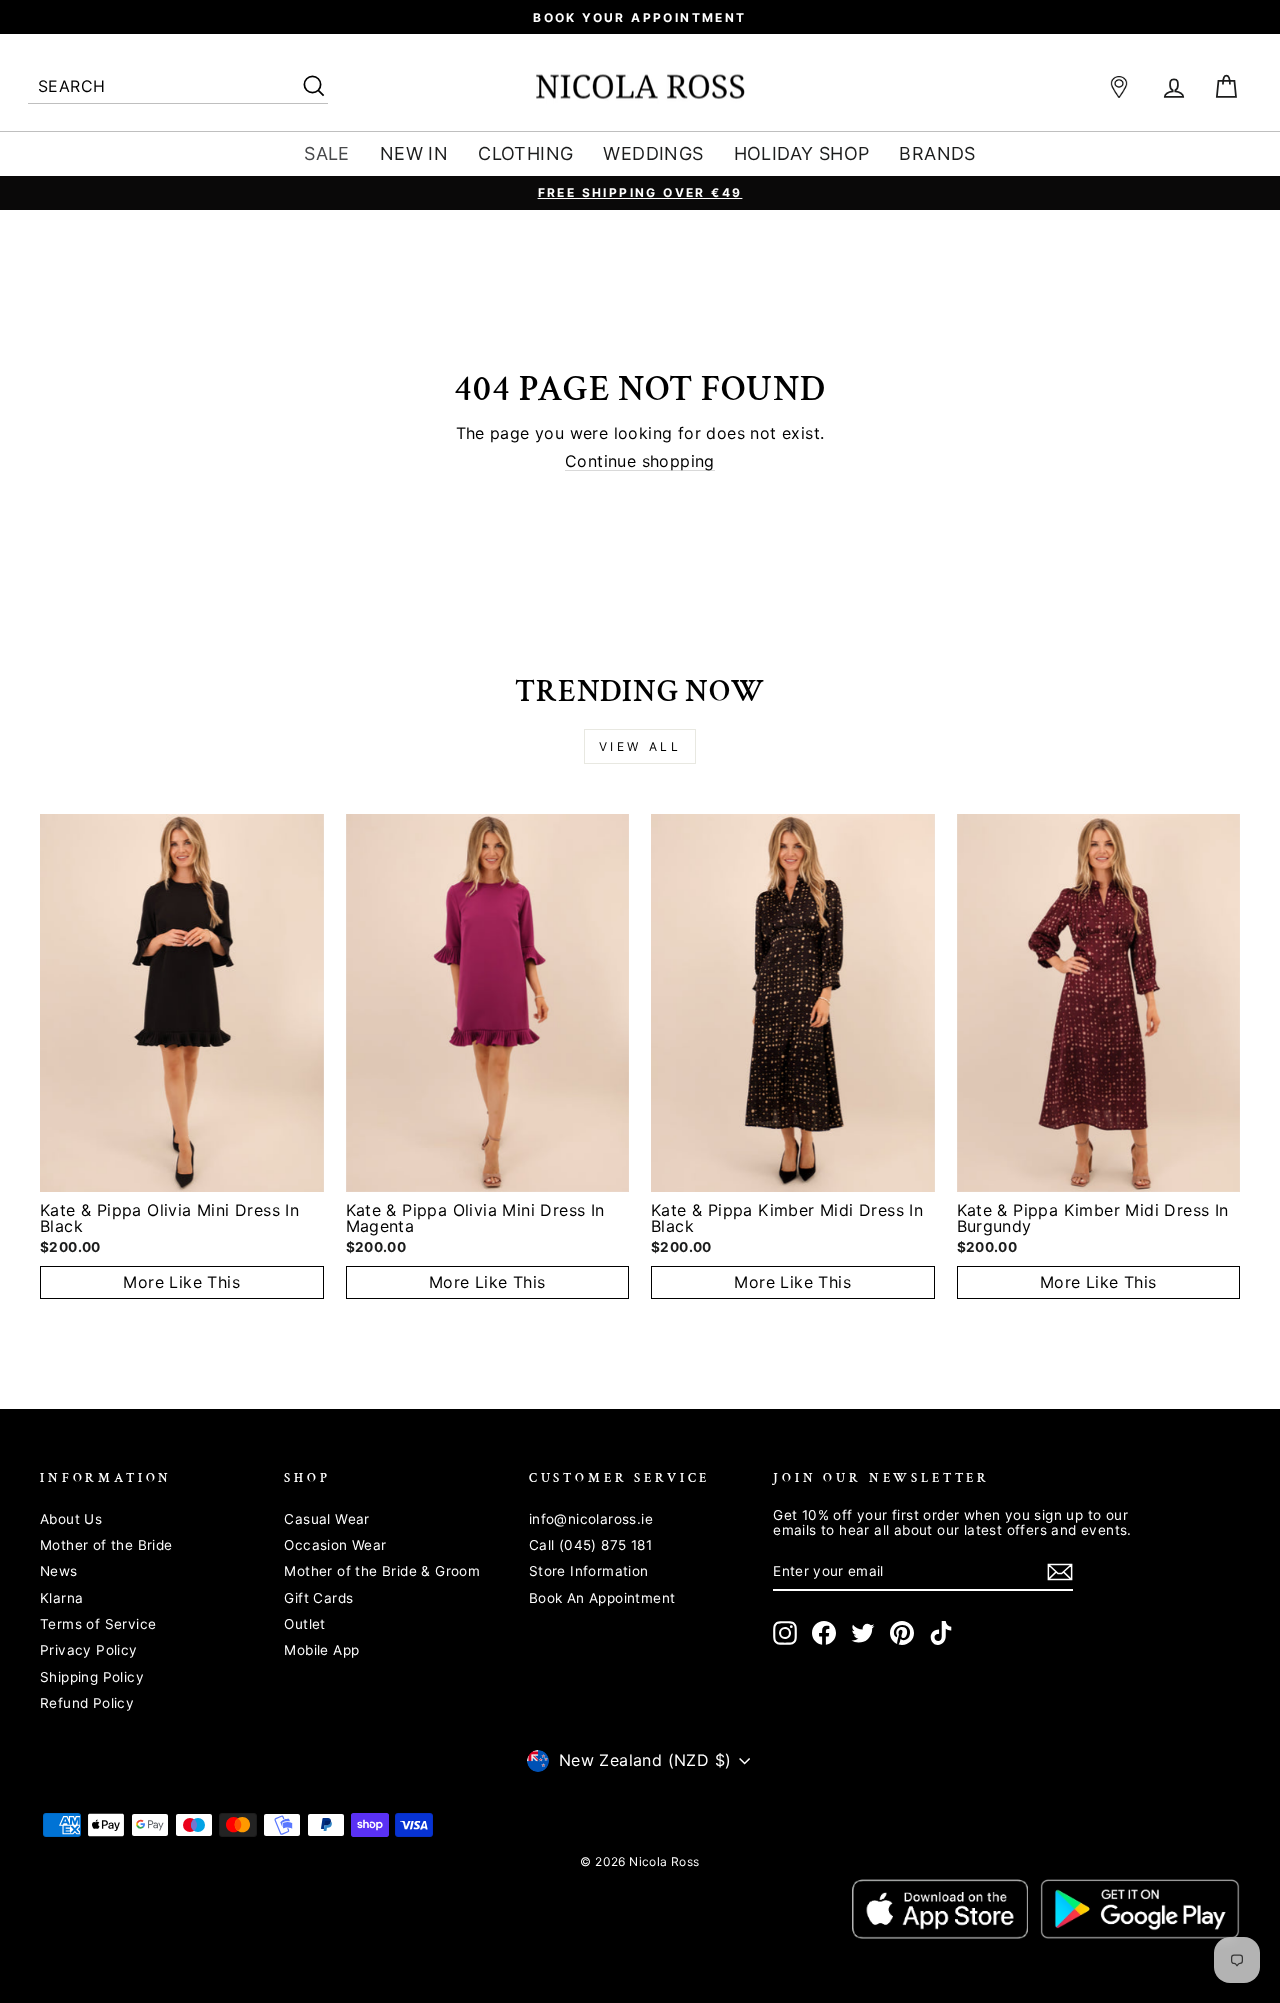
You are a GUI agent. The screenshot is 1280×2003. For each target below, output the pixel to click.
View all (640, 746)
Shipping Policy (92, 1677)
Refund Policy (87, 1703)
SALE (327, 153)
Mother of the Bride (106, 1545)
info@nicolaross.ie (591, 1519)
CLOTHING (525, 153)
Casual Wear (326, 1519)
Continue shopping (640, 462)
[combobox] (178, 87)
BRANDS (937, 153)
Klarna (61, 1598)
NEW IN (414, 153)
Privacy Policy (89, 1650)
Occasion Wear (335, 1545)
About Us (71, 1519)
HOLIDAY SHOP (802, 153)
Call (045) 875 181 (590, 1545)
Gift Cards (318, 1598)
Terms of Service (98, 1624)
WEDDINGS (653, 153)
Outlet (304, 1624)
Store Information (589, 1571)
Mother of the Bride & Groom (382, 1571)
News (59, 1571)
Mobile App (321, 1650)
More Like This (181, 1282)
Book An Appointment (602, 1598)
